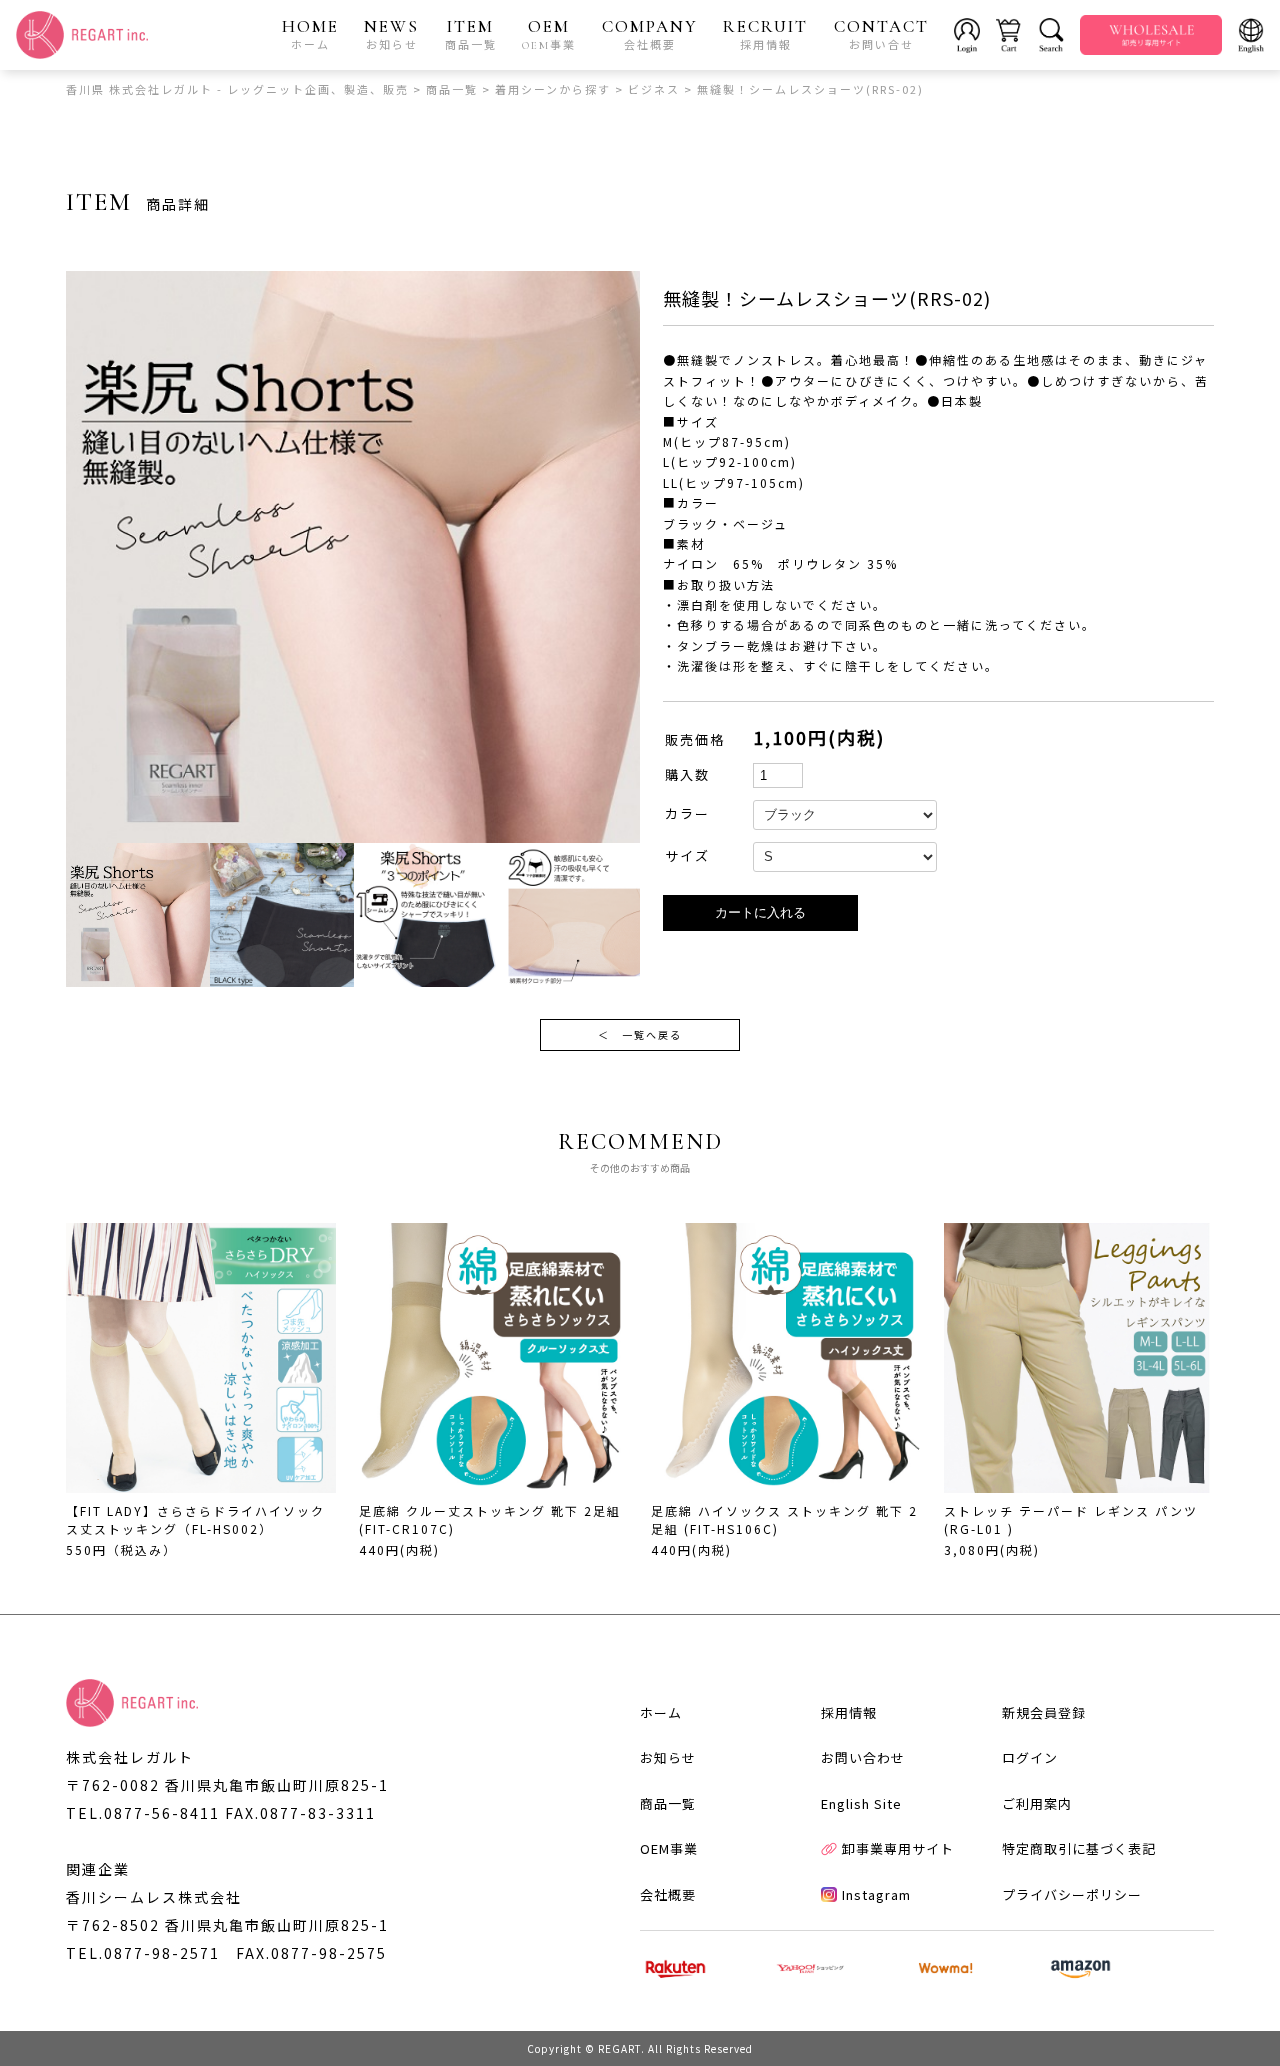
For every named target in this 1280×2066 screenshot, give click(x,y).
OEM (549, 34)
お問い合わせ (863, 1757)
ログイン (1030, 1757)
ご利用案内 (1037, 1803)
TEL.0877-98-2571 (143, 1953)
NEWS (391, 34)
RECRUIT (765, 34)
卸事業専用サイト (898, 1848)
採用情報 (849, 1712)
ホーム (661, 1712)
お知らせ (668, 1757)
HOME (310, 34)
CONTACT (881, 34)
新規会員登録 (1044, 1712)
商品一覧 (668, 1803)
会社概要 (668, 1894)
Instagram (876, 1894)
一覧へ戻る (640, 1034)
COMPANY (650, 34)
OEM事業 (669, 1848)
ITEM (471, 34)
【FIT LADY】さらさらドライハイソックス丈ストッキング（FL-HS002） (195, 1519)
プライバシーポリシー (1072, 1894)
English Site (861, 1803)
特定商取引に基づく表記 (1079, 1848)
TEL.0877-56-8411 (143, 1813)
